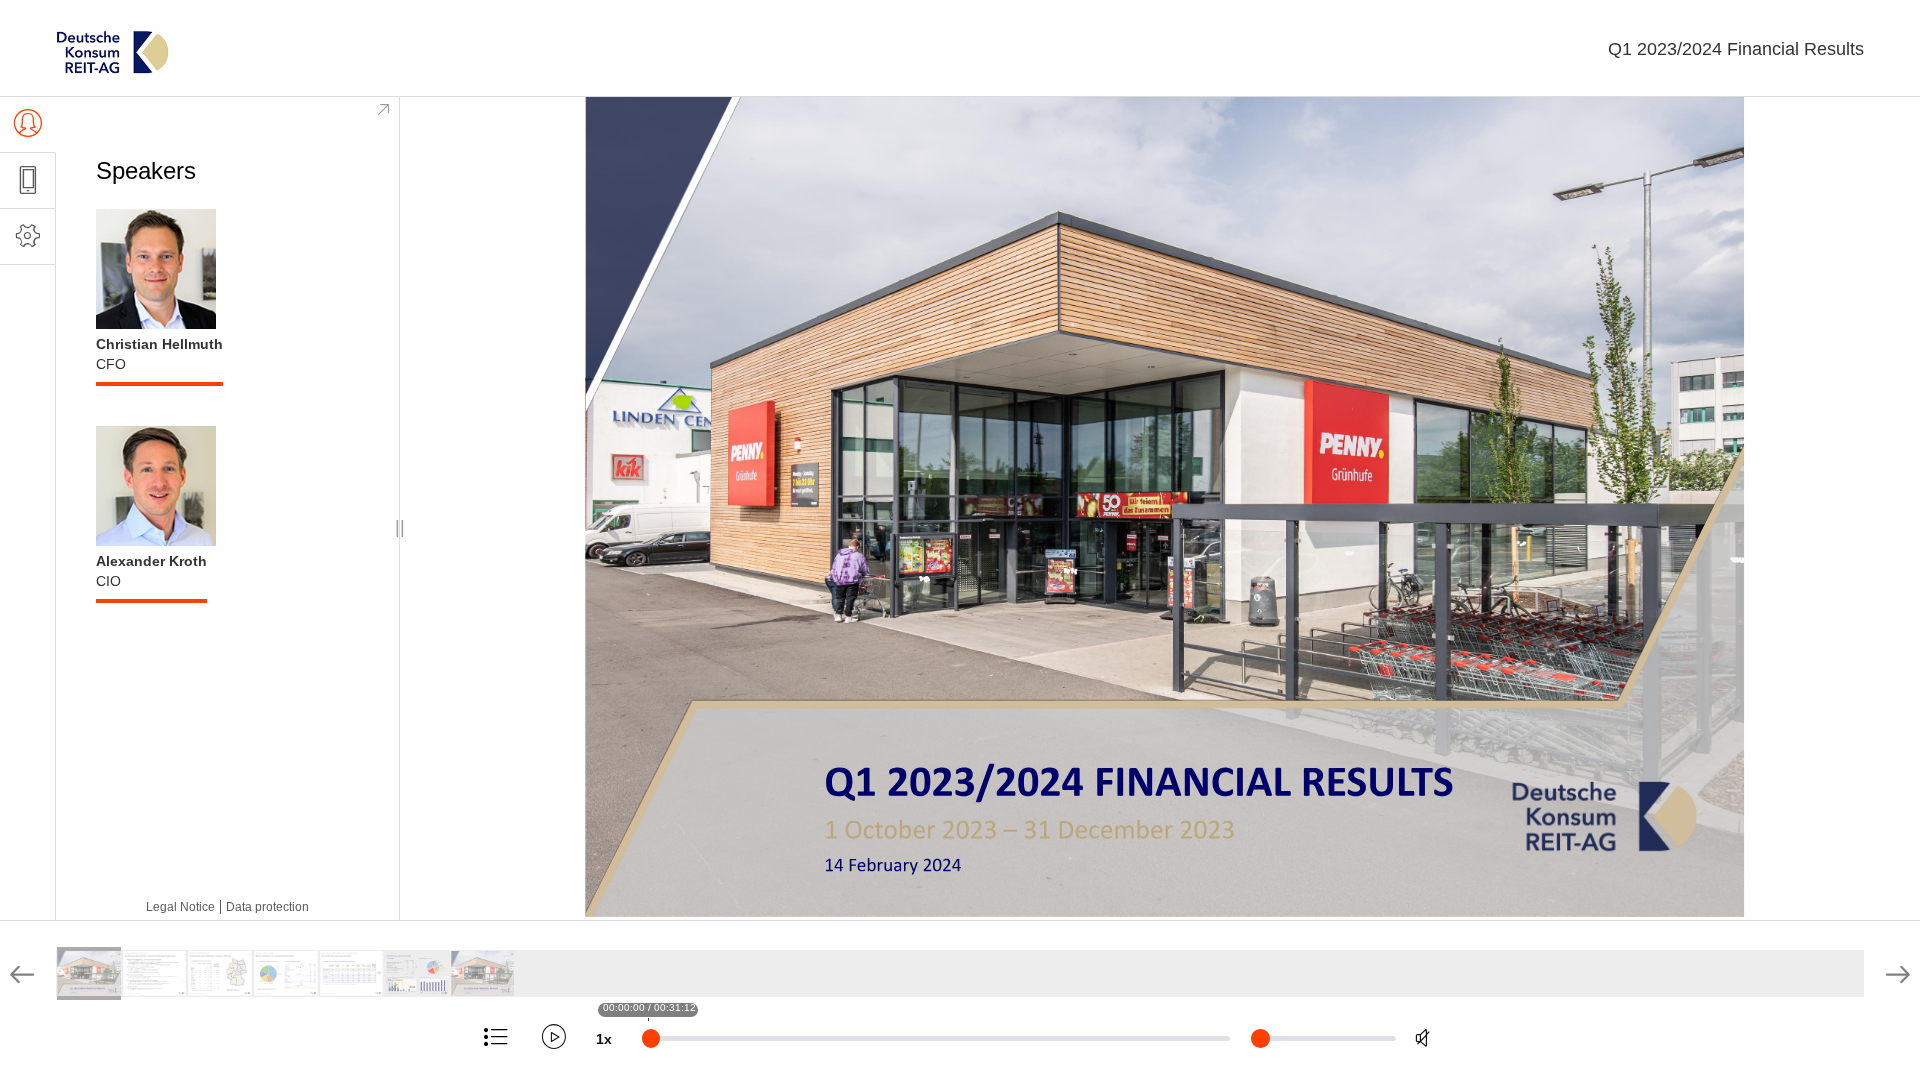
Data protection (267, 907)
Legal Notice (180, 907)
